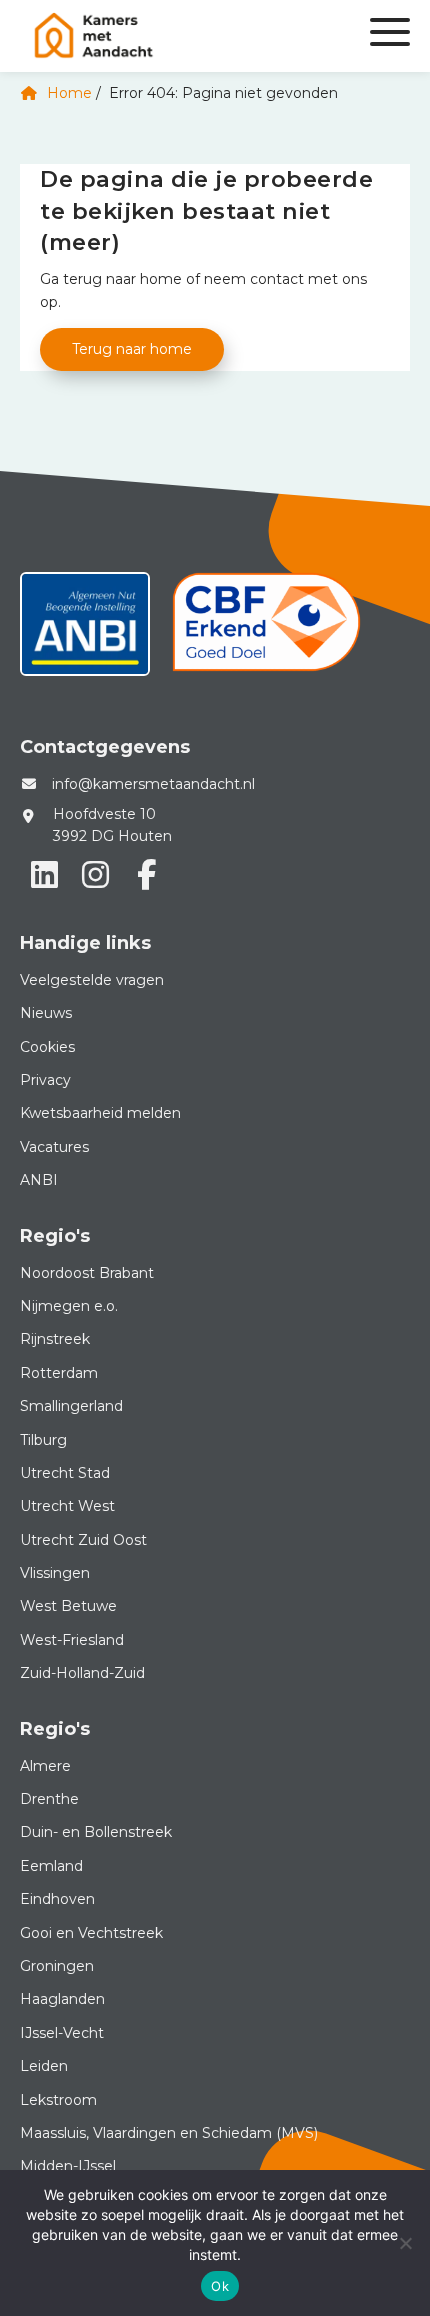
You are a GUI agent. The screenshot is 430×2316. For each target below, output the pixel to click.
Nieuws (46, 1013)
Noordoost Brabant (87, 1273)
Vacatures (54, 1147)
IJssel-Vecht (62, 2033)
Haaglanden (62, 1999)
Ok (220, 2286)
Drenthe (49, 1799)
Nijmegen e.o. (69, 1306)
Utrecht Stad (65, 1473)
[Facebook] (146, 875)
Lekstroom (58, 2100)
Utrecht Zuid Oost (83, 1540)
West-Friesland (72, 1640)
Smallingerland (71, 1406)
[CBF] (266, 631)
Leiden (44, 2066)
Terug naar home (132, 349)
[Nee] (405, 2243)
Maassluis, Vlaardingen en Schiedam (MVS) (169, 2133)
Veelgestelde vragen (92, 980)
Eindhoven (57, 1899)
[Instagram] (95, 875)
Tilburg (43, 1440)
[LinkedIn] (44, 875)
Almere (45, 1766)
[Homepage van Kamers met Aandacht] (150, 36)
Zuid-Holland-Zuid (82, 1673)
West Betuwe (68, 1606)
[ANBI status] (85, 631)
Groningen (57, 1966)
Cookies (47, 1047)
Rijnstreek (55, 1339)
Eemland (51, 1866)
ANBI (39, 1180)
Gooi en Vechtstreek (91, 1933)
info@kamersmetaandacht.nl (153, 784)
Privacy (45, 1080)
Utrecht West (67, 1506)
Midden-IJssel (68, 2166)
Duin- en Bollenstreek (96, 1832)
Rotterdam (59, 1373)
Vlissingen (55, 1573)
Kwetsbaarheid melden (100, 1113)
